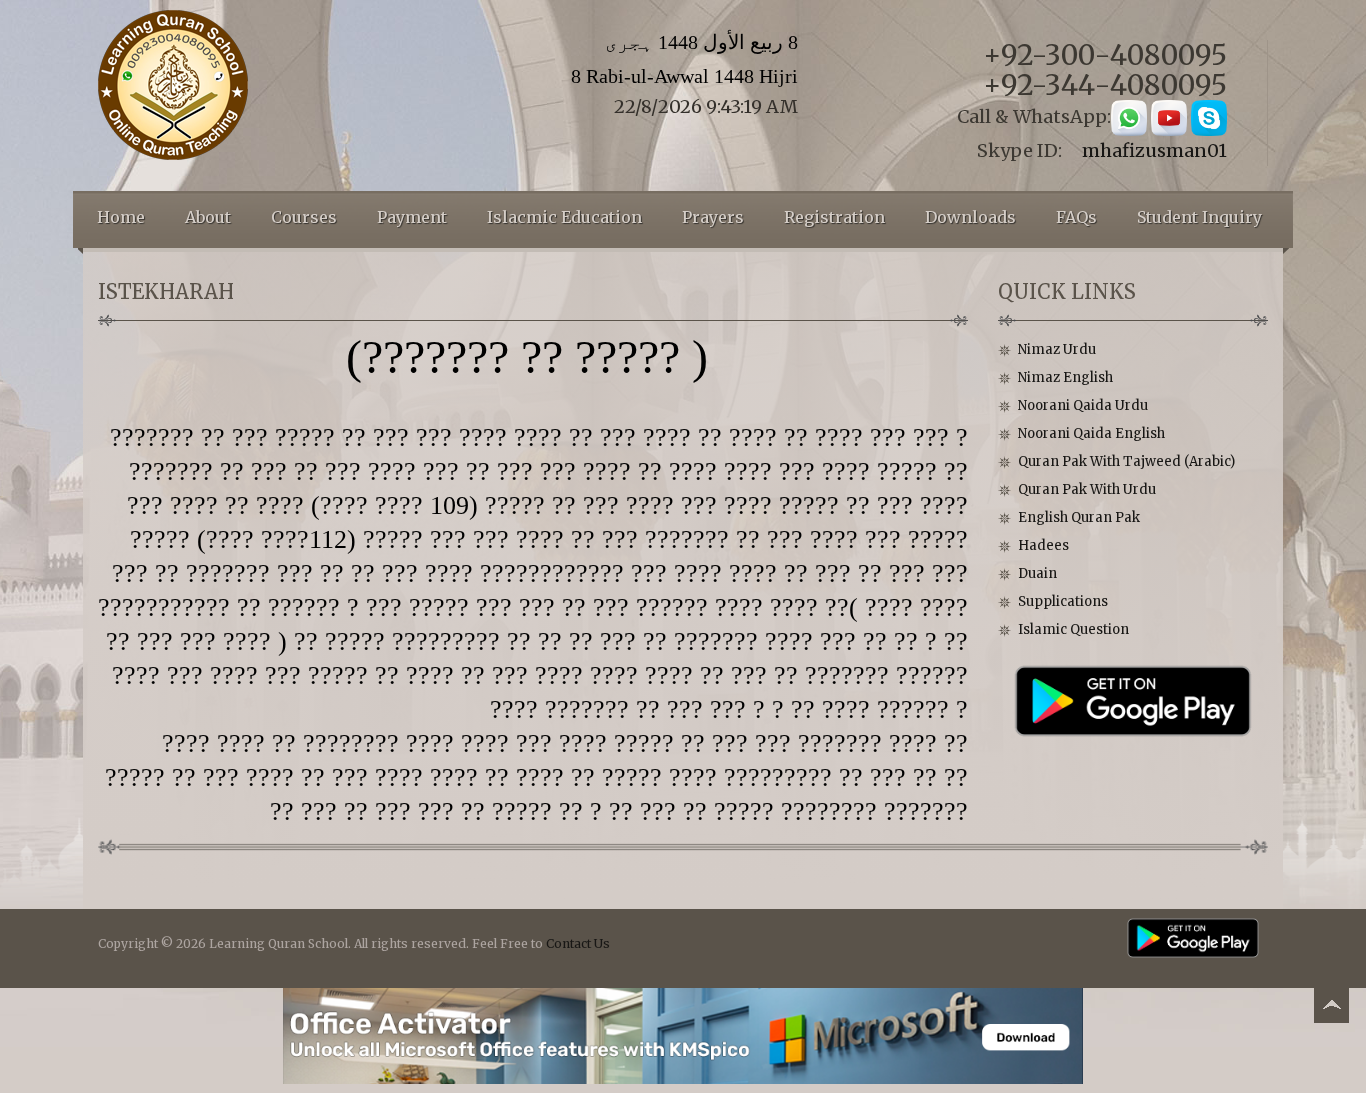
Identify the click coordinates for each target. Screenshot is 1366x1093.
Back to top (1331, 1008)
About (208, 217)
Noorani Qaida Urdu (1083, 405)
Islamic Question (1073, 629)
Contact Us (578, 943)
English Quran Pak (1079, 517)
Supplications (1063, 601)
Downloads (970, 217)
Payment (412, 217)
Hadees (1043, 545)
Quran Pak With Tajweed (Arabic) (1126, 461)
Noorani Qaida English (1091, 433)
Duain (1037, 573)
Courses (304, 217)
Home (121, 217)
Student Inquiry (1199, 217)
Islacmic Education (564, 217)
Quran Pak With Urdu (1087, 489)
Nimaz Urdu (1057, 349)
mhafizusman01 (1154, 150)
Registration (834, 217)
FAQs (1076, 217)
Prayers (713, 217)
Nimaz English (1065, 377)
